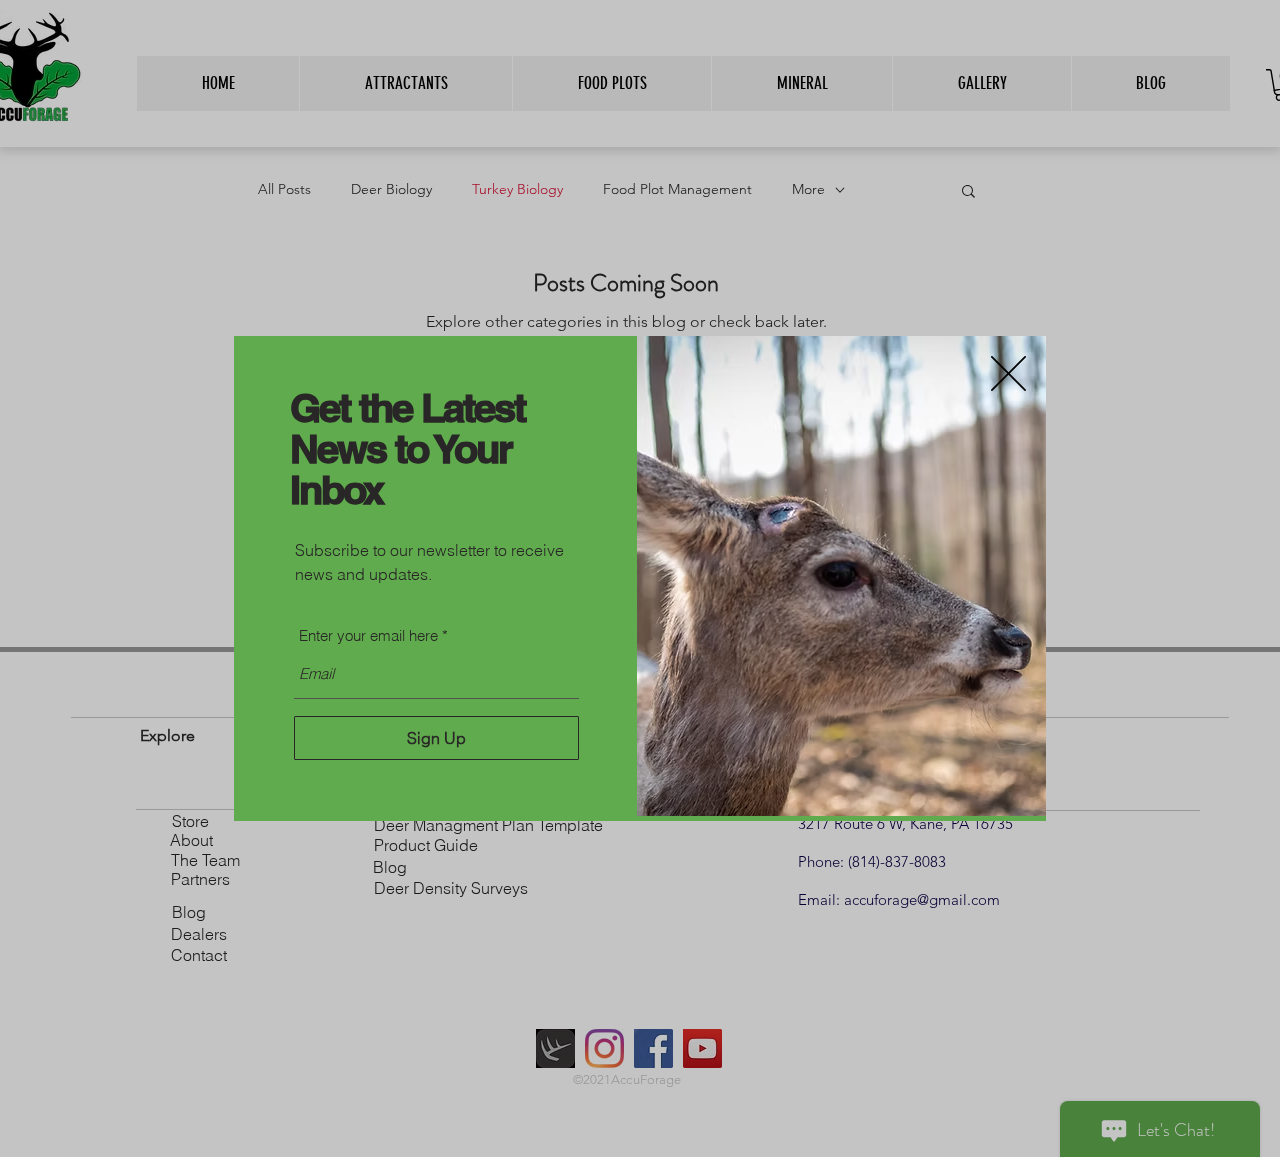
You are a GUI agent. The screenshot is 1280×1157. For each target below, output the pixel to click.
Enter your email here (368, 635)
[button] (1008, 373)
